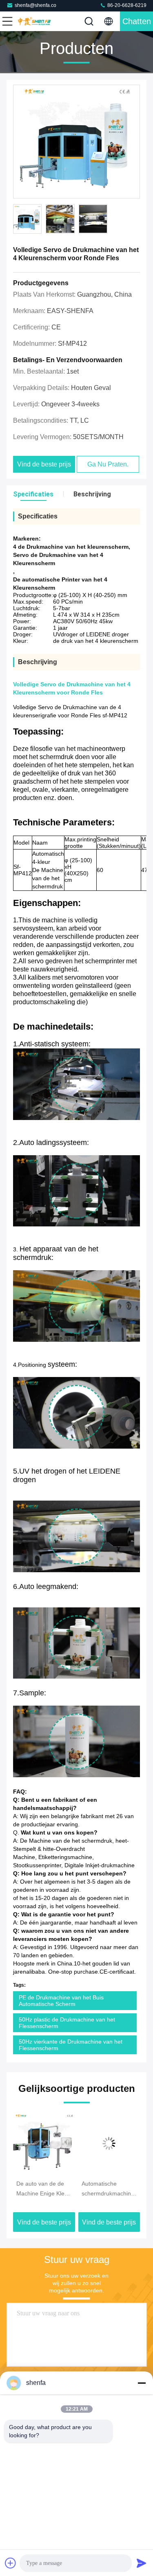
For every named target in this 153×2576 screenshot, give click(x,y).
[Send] (142, 2563)
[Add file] (11, 2563)
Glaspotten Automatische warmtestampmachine (109, 2189)
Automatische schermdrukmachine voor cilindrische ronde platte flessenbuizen (43, 2189)
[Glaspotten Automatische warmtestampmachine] (109, 2143)
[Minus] (142, 2383)
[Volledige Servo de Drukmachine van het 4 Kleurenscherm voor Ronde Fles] (76, 142)
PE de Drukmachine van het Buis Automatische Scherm (61, 2001)
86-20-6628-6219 (126, 5)
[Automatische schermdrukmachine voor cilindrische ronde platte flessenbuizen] (44, 2143)
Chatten (137, 21)
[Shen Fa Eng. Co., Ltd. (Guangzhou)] (34, 21)
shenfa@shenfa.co (35, 5)
